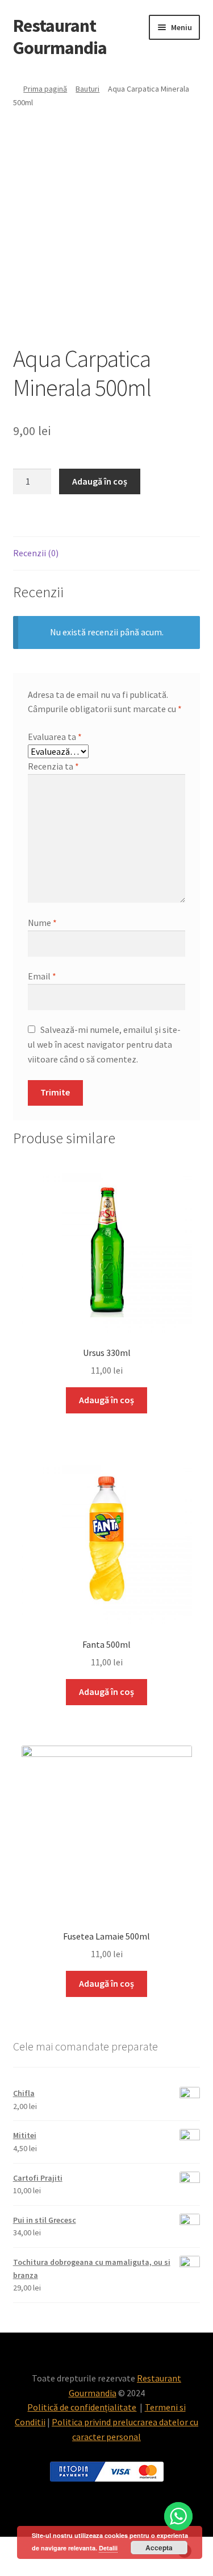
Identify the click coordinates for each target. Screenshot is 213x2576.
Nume (42, 923)
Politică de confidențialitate (82, 2407)
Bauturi (87, 89)
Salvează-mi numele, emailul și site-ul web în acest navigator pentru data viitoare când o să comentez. (104, 1044)
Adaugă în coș (100, 481)
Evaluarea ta (55, 737)
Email (42, 976)
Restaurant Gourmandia (60, 37)
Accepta (159, 2548)
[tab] (107, 554)
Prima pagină (45, 89)
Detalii (108, 2548)
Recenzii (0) (36, 553)
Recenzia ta (53, 766)
